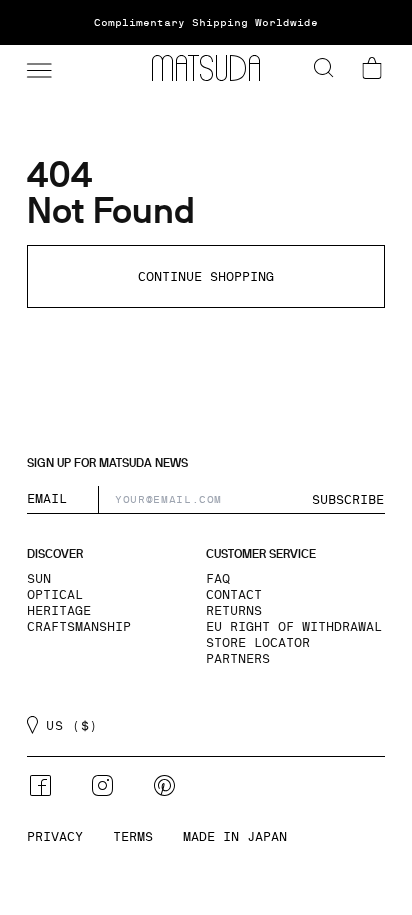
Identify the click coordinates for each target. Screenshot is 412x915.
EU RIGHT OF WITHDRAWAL (294, 627)
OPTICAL (55, 595)
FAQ (218, 579)
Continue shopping (206, 277)
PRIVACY (55, 837)
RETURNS (234, 611)
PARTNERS (238, 659)
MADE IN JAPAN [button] (235, 837)
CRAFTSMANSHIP (79, 627)
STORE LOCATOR (258, 643)
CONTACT (234, 595)
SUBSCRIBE (348, 500)
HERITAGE (59, 611)
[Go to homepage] (206, 68)
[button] (37, 68)
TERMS (133, 837)
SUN (39, 579)
